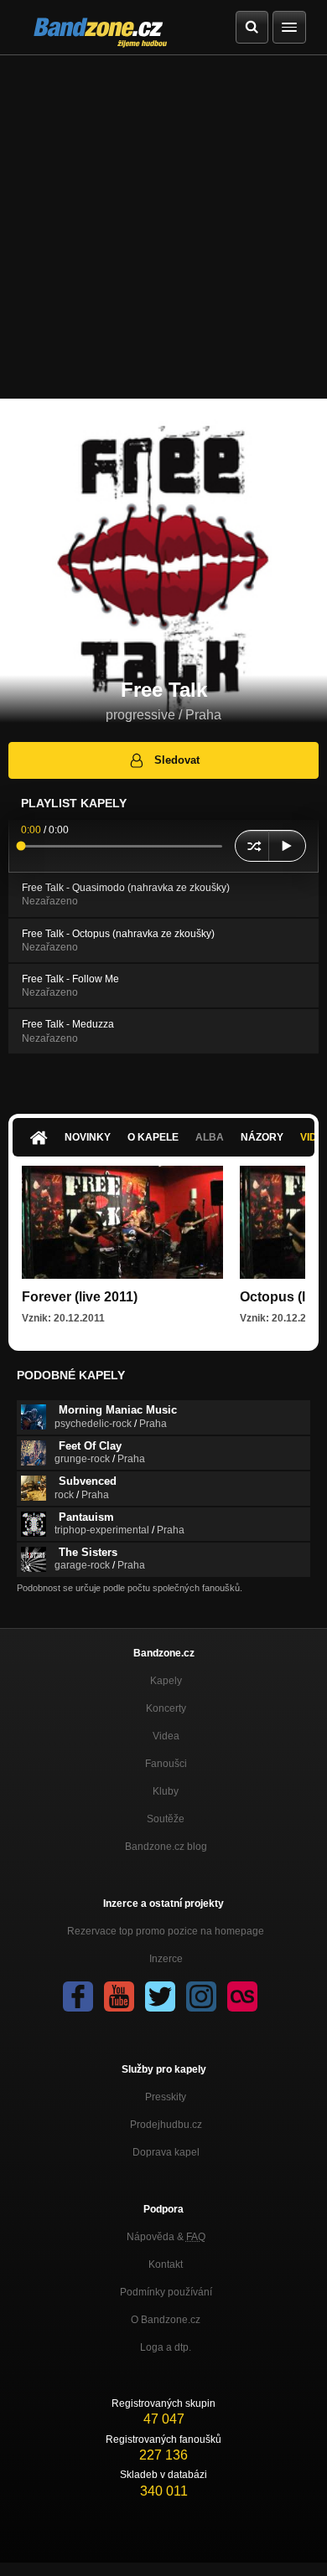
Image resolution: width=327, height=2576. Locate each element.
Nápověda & (166, 2237)
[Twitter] (160, 1996)
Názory (262, 1137)
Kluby (166, 1791)
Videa (166, 1736)
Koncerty (166, 1708)
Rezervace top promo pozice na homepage (166, 1931)
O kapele (153, 1137)
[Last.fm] (242, 1996)
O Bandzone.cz (166, 2320)
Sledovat (177, 760)
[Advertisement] (163, 227)
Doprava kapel (166, 2152)
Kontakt (166, 2264)
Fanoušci (166, 1764)
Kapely (166, 1681)
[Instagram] (201, 1996)
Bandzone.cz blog (166, 1847)
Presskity (166, 2097)
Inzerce (166, 1959)
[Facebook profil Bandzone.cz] (78, 1996)
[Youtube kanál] (119, 1996)
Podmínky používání (166, 2292)
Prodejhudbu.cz (166, 2125)
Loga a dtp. (166, 2347)
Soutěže (166, 1819)
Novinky (88, 1137)
